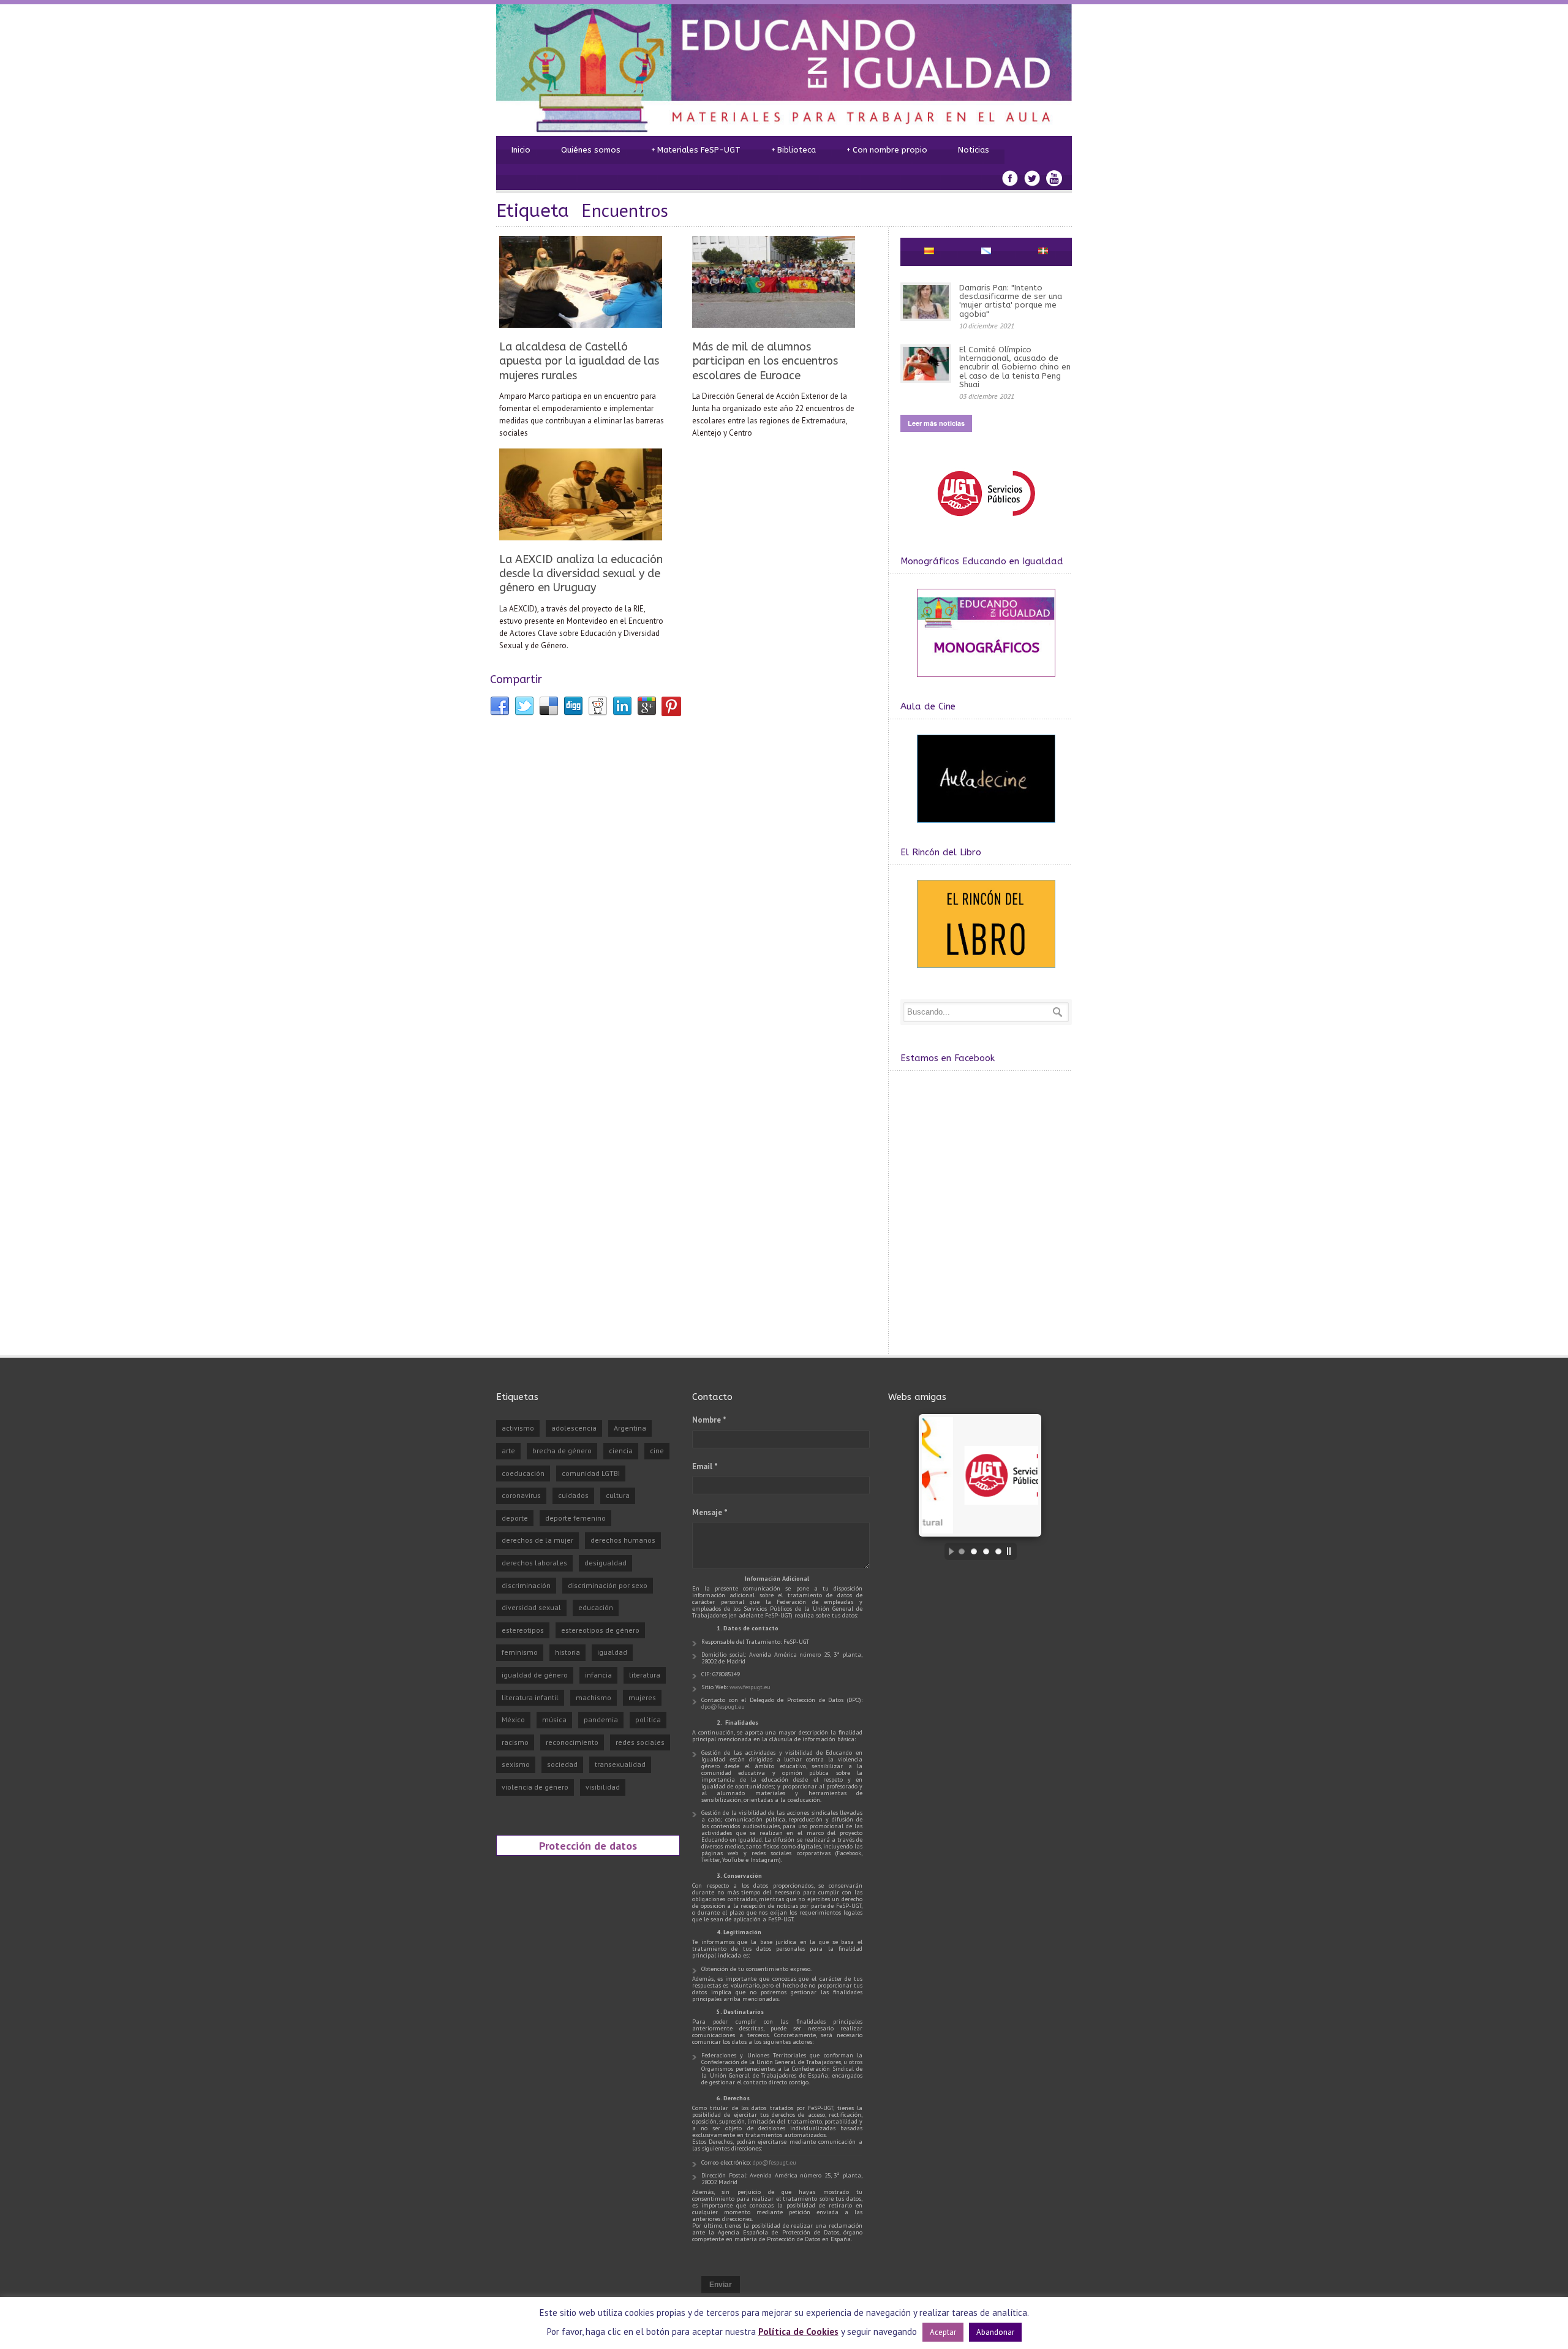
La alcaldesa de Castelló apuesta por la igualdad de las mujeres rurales (579, 361)
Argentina (630, 1428)
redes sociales (640, 1742)
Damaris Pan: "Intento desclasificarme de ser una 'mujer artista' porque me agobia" (1011, 301)
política (648, 1719)
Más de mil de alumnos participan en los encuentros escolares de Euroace (765, 361)
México (513, 1719)
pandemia (601, 1719)
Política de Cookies (798, 2332)
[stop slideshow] (1012, 1551)
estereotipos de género (600, 1630)
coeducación (523, 1473)
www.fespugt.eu (750, 1687)
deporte (515, 1518)
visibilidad (603, 1787)
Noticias (974, 150)
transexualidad (620, 1764)
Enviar (721, 2285)
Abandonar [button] (995, 2332)
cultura (618, 1495)
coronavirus (521, 1495)
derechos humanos (623, 1540)
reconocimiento (572, 1742)
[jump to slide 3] (986, 1551)
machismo (594, 1697)
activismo (518, 1428)
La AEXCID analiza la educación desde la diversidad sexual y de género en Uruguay (581, 574)
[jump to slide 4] (998, 1551)
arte (508, 1451)
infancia (598, 1675)
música (554, 1719)
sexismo (516, 1764)
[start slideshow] (948, 1551)
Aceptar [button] (943, 2332)
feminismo (520, 1652)
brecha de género (562, 1451)
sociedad (562, 1764)
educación (596, 1607)
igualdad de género (535, 1675)
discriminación (526, 1585)
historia (567, 1652)
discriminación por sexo (608, 1585)
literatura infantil (530, 1697)
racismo (515, 1742)
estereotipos (523, 1630)
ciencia (621, 1451)
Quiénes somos (591, 150)
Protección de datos (588, 1845)
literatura (645, 1675)
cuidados (573, 1495)
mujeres (642, 1697)
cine (657, 1451)
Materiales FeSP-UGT (696, 150)
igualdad (612, 1652)
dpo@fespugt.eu (723, 1707)
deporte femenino (575, 1518)
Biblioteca (793, 150)
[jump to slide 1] (962, 1551)
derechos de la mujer (537, 1540)
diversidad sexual (531, 1607)
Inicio (521, 150)
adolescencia (574, 1428)
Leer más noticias (936, 423)
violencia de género (535, 1787)
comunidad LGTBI (591, 1473)
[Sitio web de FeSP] (986, 522)
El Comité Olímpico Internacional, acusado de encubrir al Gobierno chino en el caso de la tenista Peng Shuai (1015, 367)
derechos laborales (534, 1563)
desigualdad (605, 1563)
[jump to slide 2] (974, 1551)
